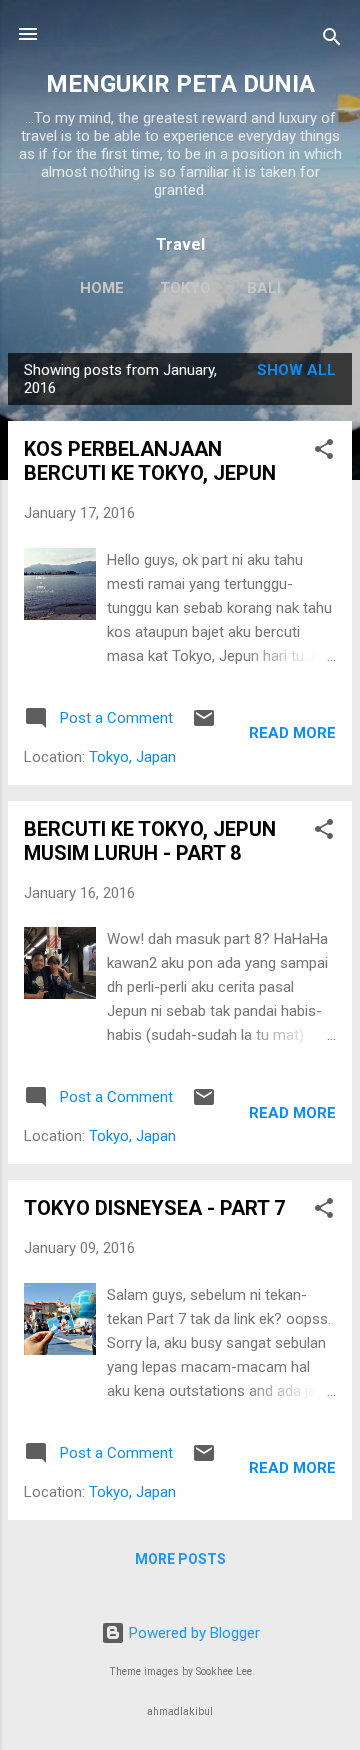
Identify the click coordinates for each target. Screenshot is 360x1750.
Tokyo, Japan (132, 757)
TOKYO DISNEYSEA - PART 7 (154, 1208)
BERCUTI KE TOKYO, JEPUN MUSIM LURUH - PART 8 (150, 841)
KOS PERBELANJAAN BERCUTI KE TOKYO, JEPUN (150, 461)
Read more (292, 733)
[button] (324, 452)
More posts (180, 1559)
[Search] (332, 40)
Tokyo (185, 288)
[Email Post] (204, 725)
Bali (264, 288)
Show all (296, 370)
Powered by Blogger (192, 1633)
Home (102, 288)
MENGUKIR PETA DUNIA (180, 84)
